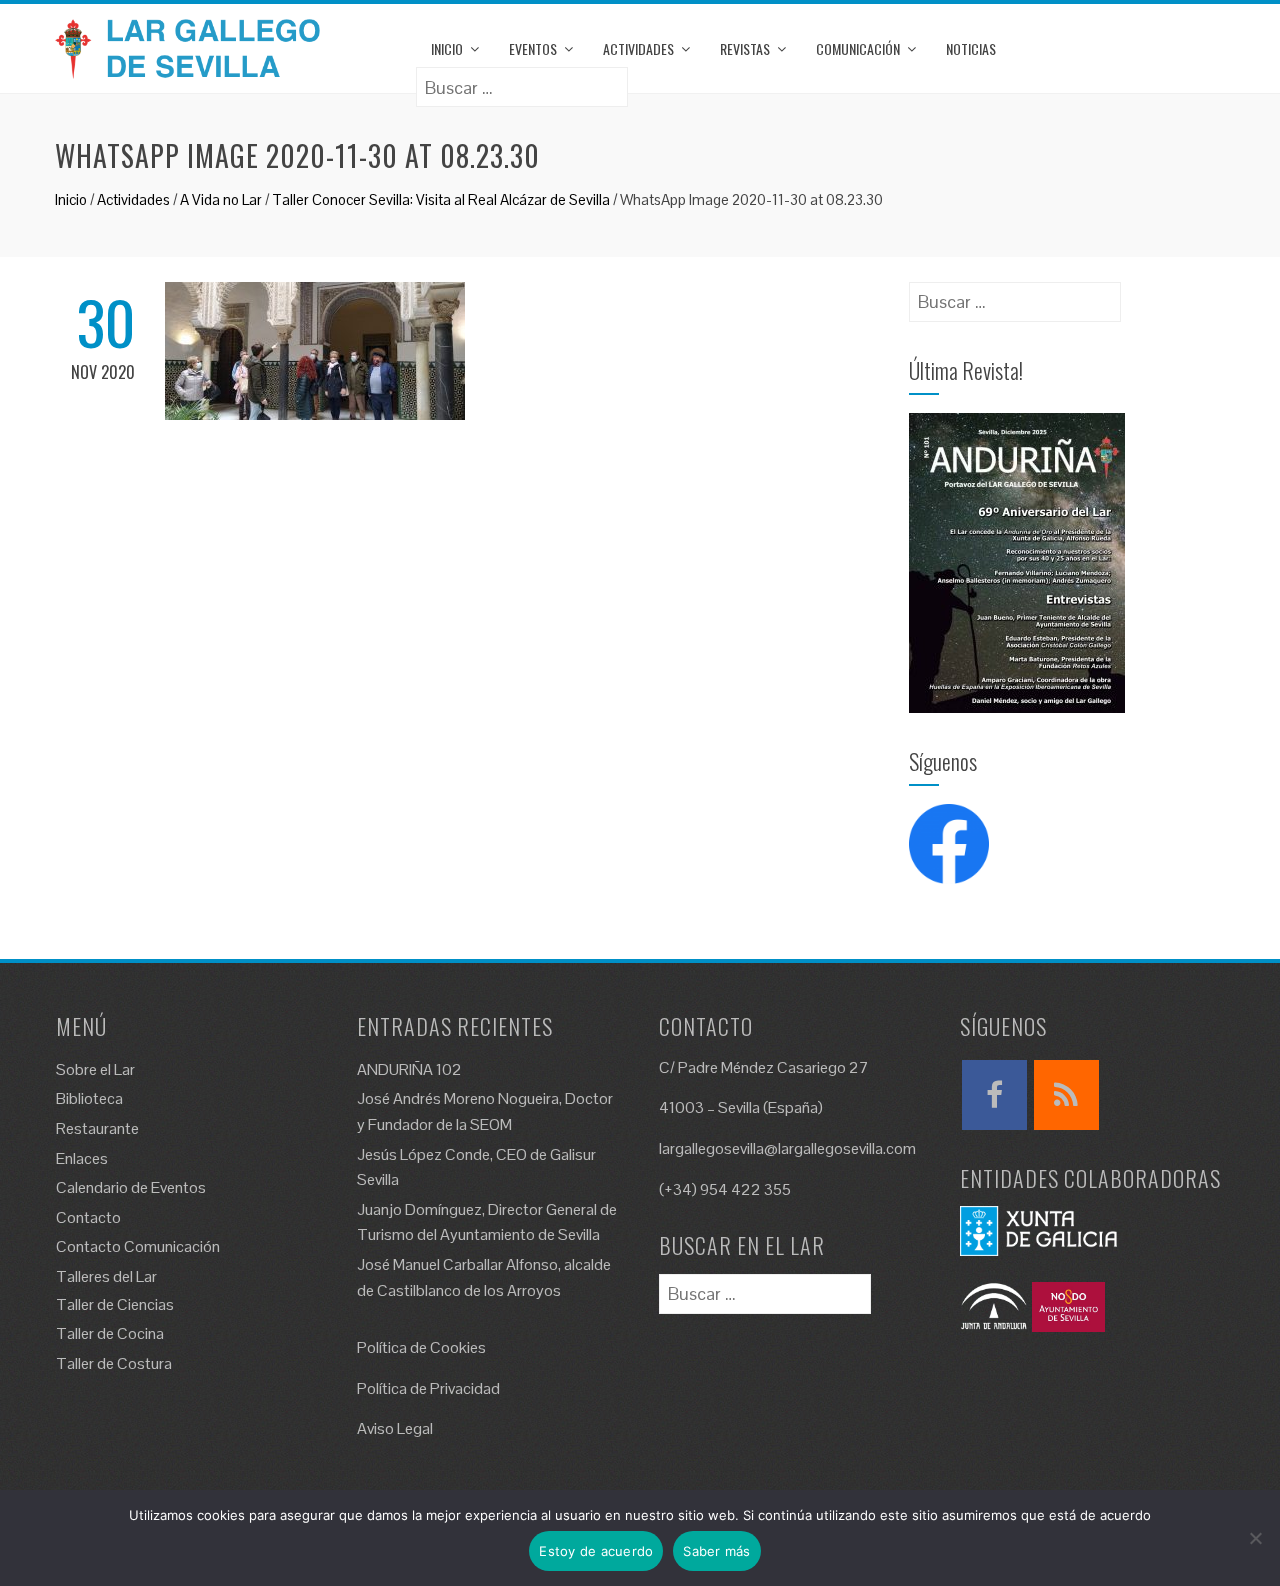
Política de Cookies (421, 1347)
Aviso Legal (395, 1428)
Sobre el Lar (95, 1069)
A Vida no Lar (221, 199)
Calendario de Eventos (131, 1187)
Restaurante (97, 1128)
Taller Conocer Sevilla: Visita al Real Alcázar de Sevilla (441, 199)
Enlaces (82, 1158)
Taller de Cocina (110, 1333)
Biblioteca (89, 1098)
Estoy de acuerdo (596, 1551)
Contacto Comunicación (138, 1246)
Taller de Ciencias (115, 1304)
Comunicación (858, 48)
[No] (1255, 1538)
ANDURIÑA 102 (409, 1069)
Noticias (971, 48)
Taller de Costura (114, 1363)
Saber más (716, 1551)
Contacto (88, 1217)
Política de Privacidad (428, 1388)
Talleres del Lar (106, 1276)
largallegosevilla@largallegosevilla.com (787, 1148)
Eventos (533, 48)
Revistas (745, 48)
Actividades (638, 48)
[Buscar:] (522, 80)
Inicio (447, 48)
